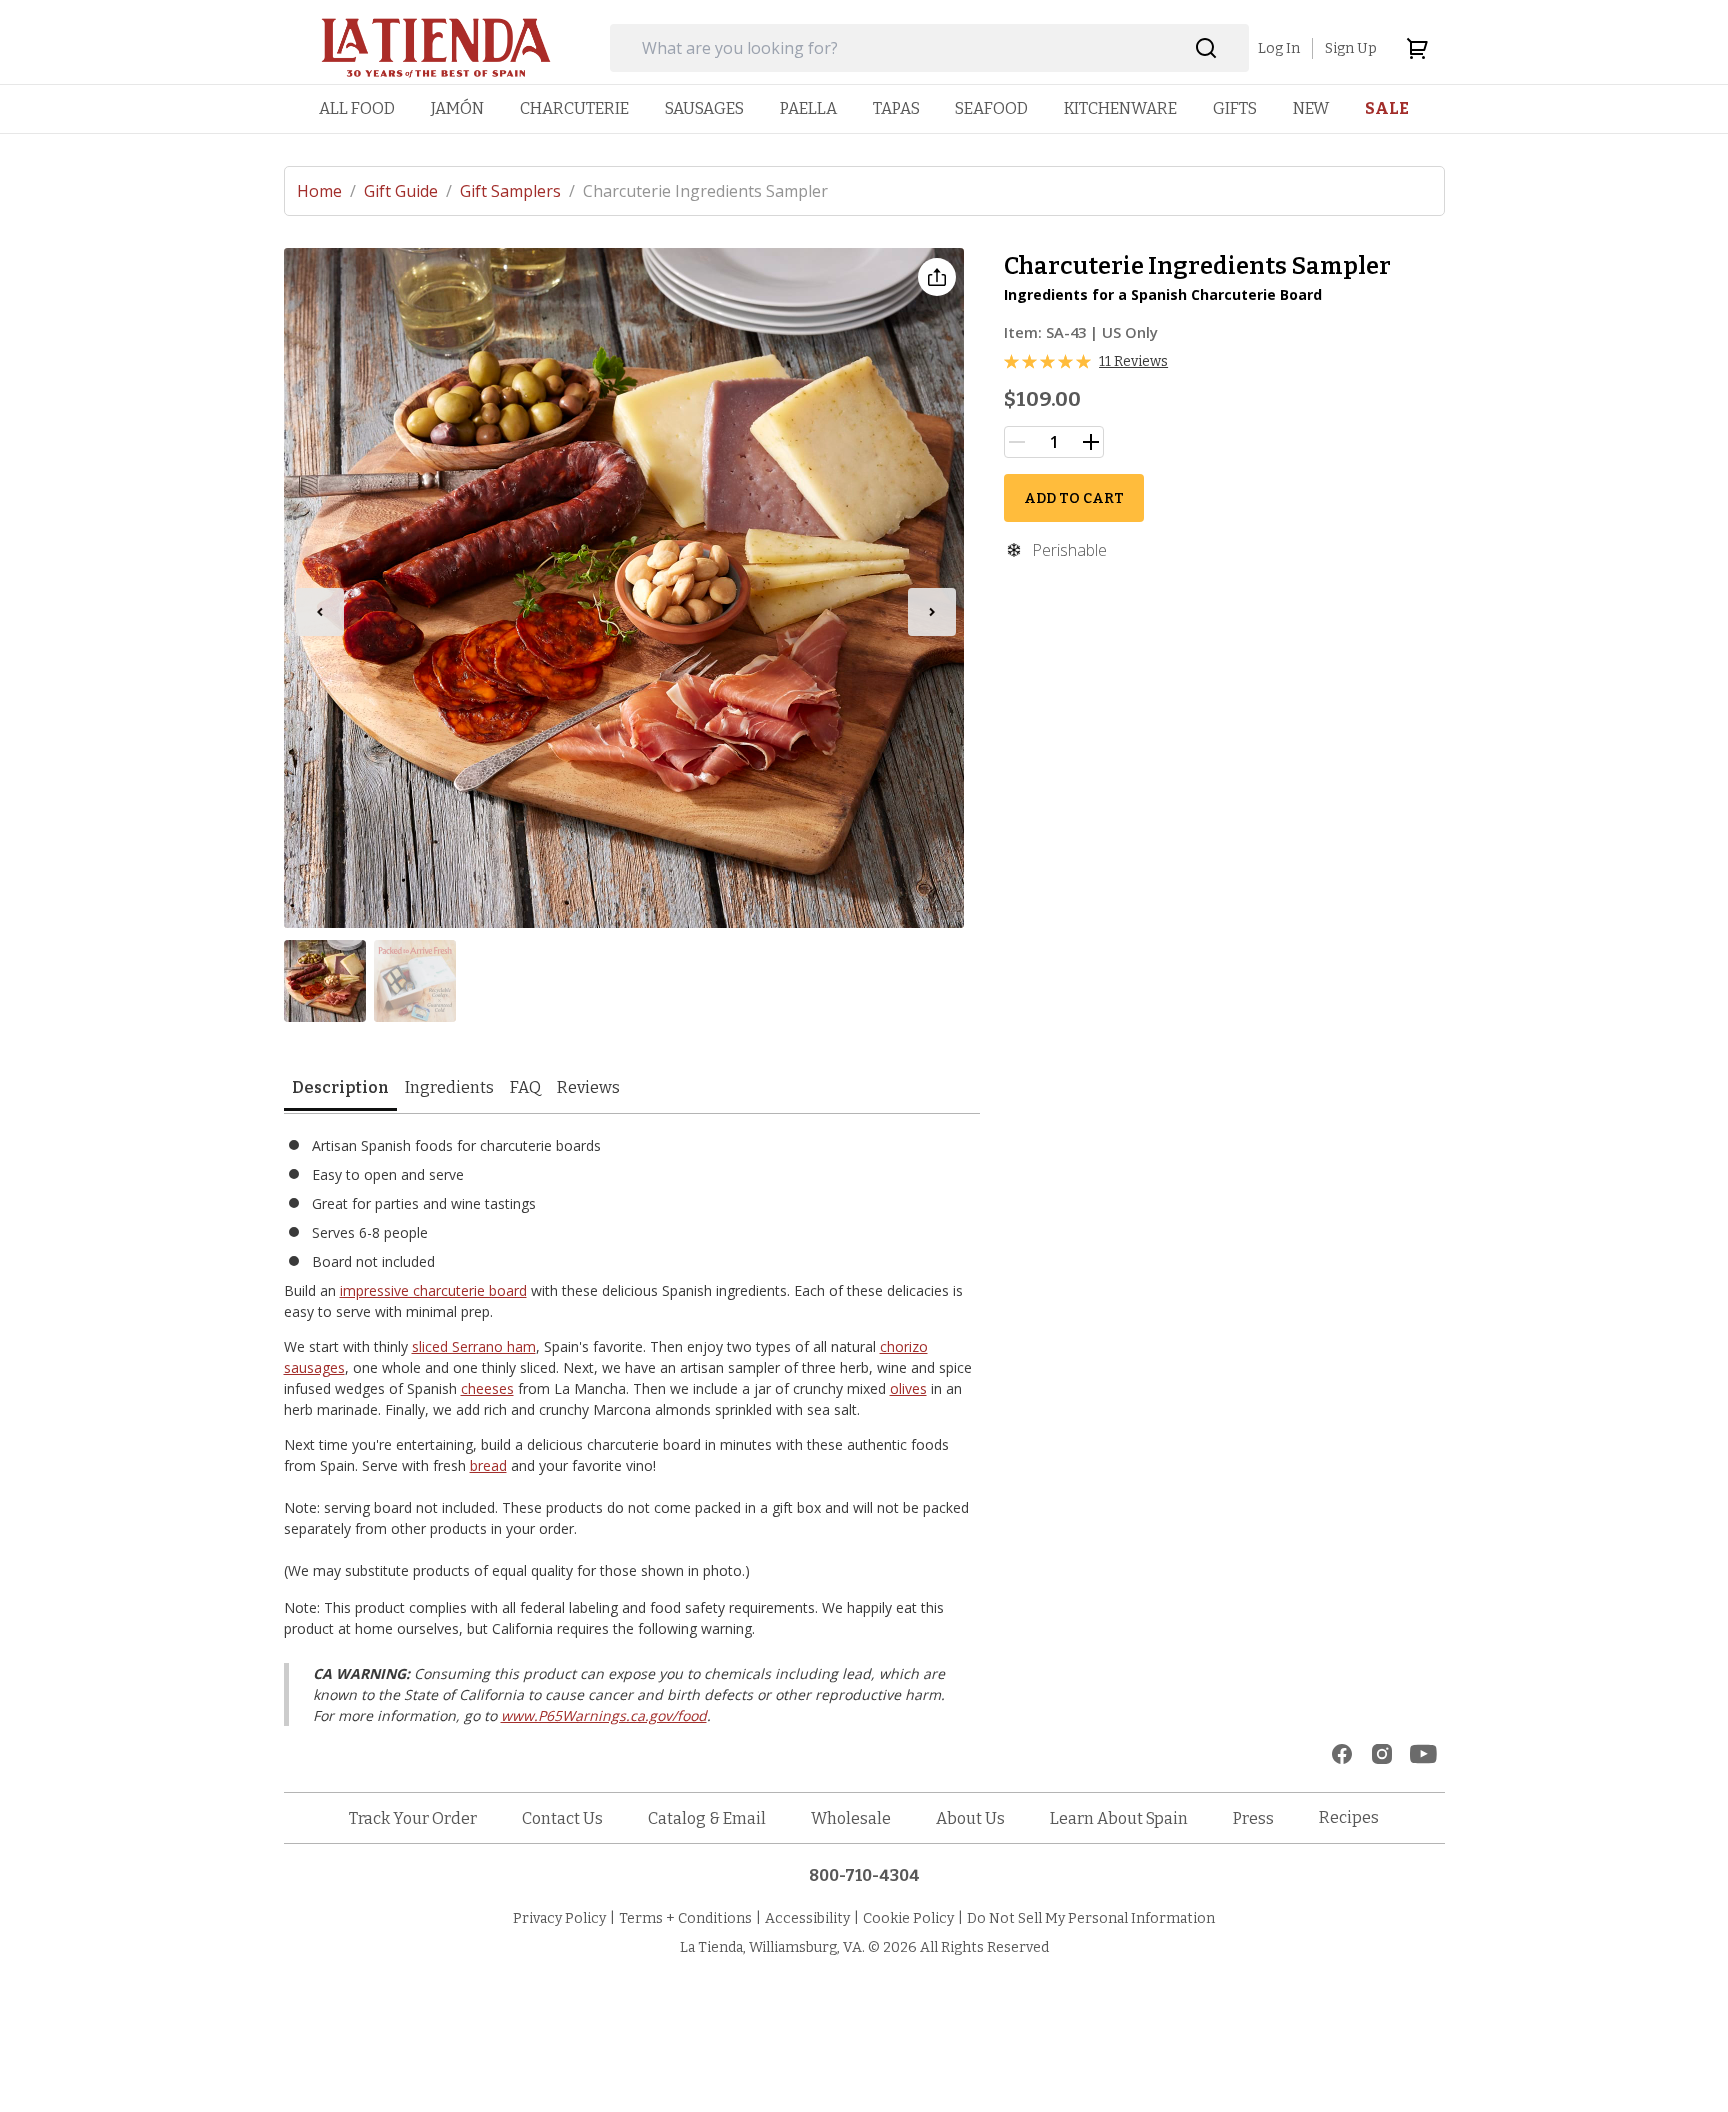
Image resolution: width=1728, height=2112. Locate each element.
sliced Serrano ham (474, 1346)
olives (908, 1388)
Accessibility (807, 1918)
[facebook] (1342, 1754)
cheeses (487, 1388)
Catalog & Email (707, 1818)
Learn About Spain (1119, 1818)
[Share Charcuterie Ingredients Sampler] (937, 277)
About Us (970, 1818)
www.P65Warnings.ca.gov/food (604, 1715)
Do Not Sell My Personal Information (1091, 1918)
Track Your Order (413, 1818)
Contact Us (562, 1818)
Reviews (588, 1087)
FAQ (525, 1087)
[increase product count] (1091, 442)
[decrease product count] (1017, 442)
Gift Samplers (517, 191)
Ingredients (449, 1087)
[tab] (340, 1089)
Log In (1279, 48)
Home (326, 191)
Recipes (1349, 1817)
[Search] (1206, 48)
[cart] (1417, 48)
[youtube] (1423, 1754)
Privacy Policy (559, 1918)
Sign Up (1351, 48)
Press (1253, 1818)
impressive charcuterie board (433, 1290)
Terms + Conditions (685, 1918)
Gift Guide (408, 191)
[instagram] (1382, 1754)
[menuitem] (357, 108)
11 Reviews (1133, 361)
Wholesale (851, 1818)
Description (340, 1087)
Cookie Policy (908, 1918)
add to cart (1074, 498)
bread (488, 1465)
